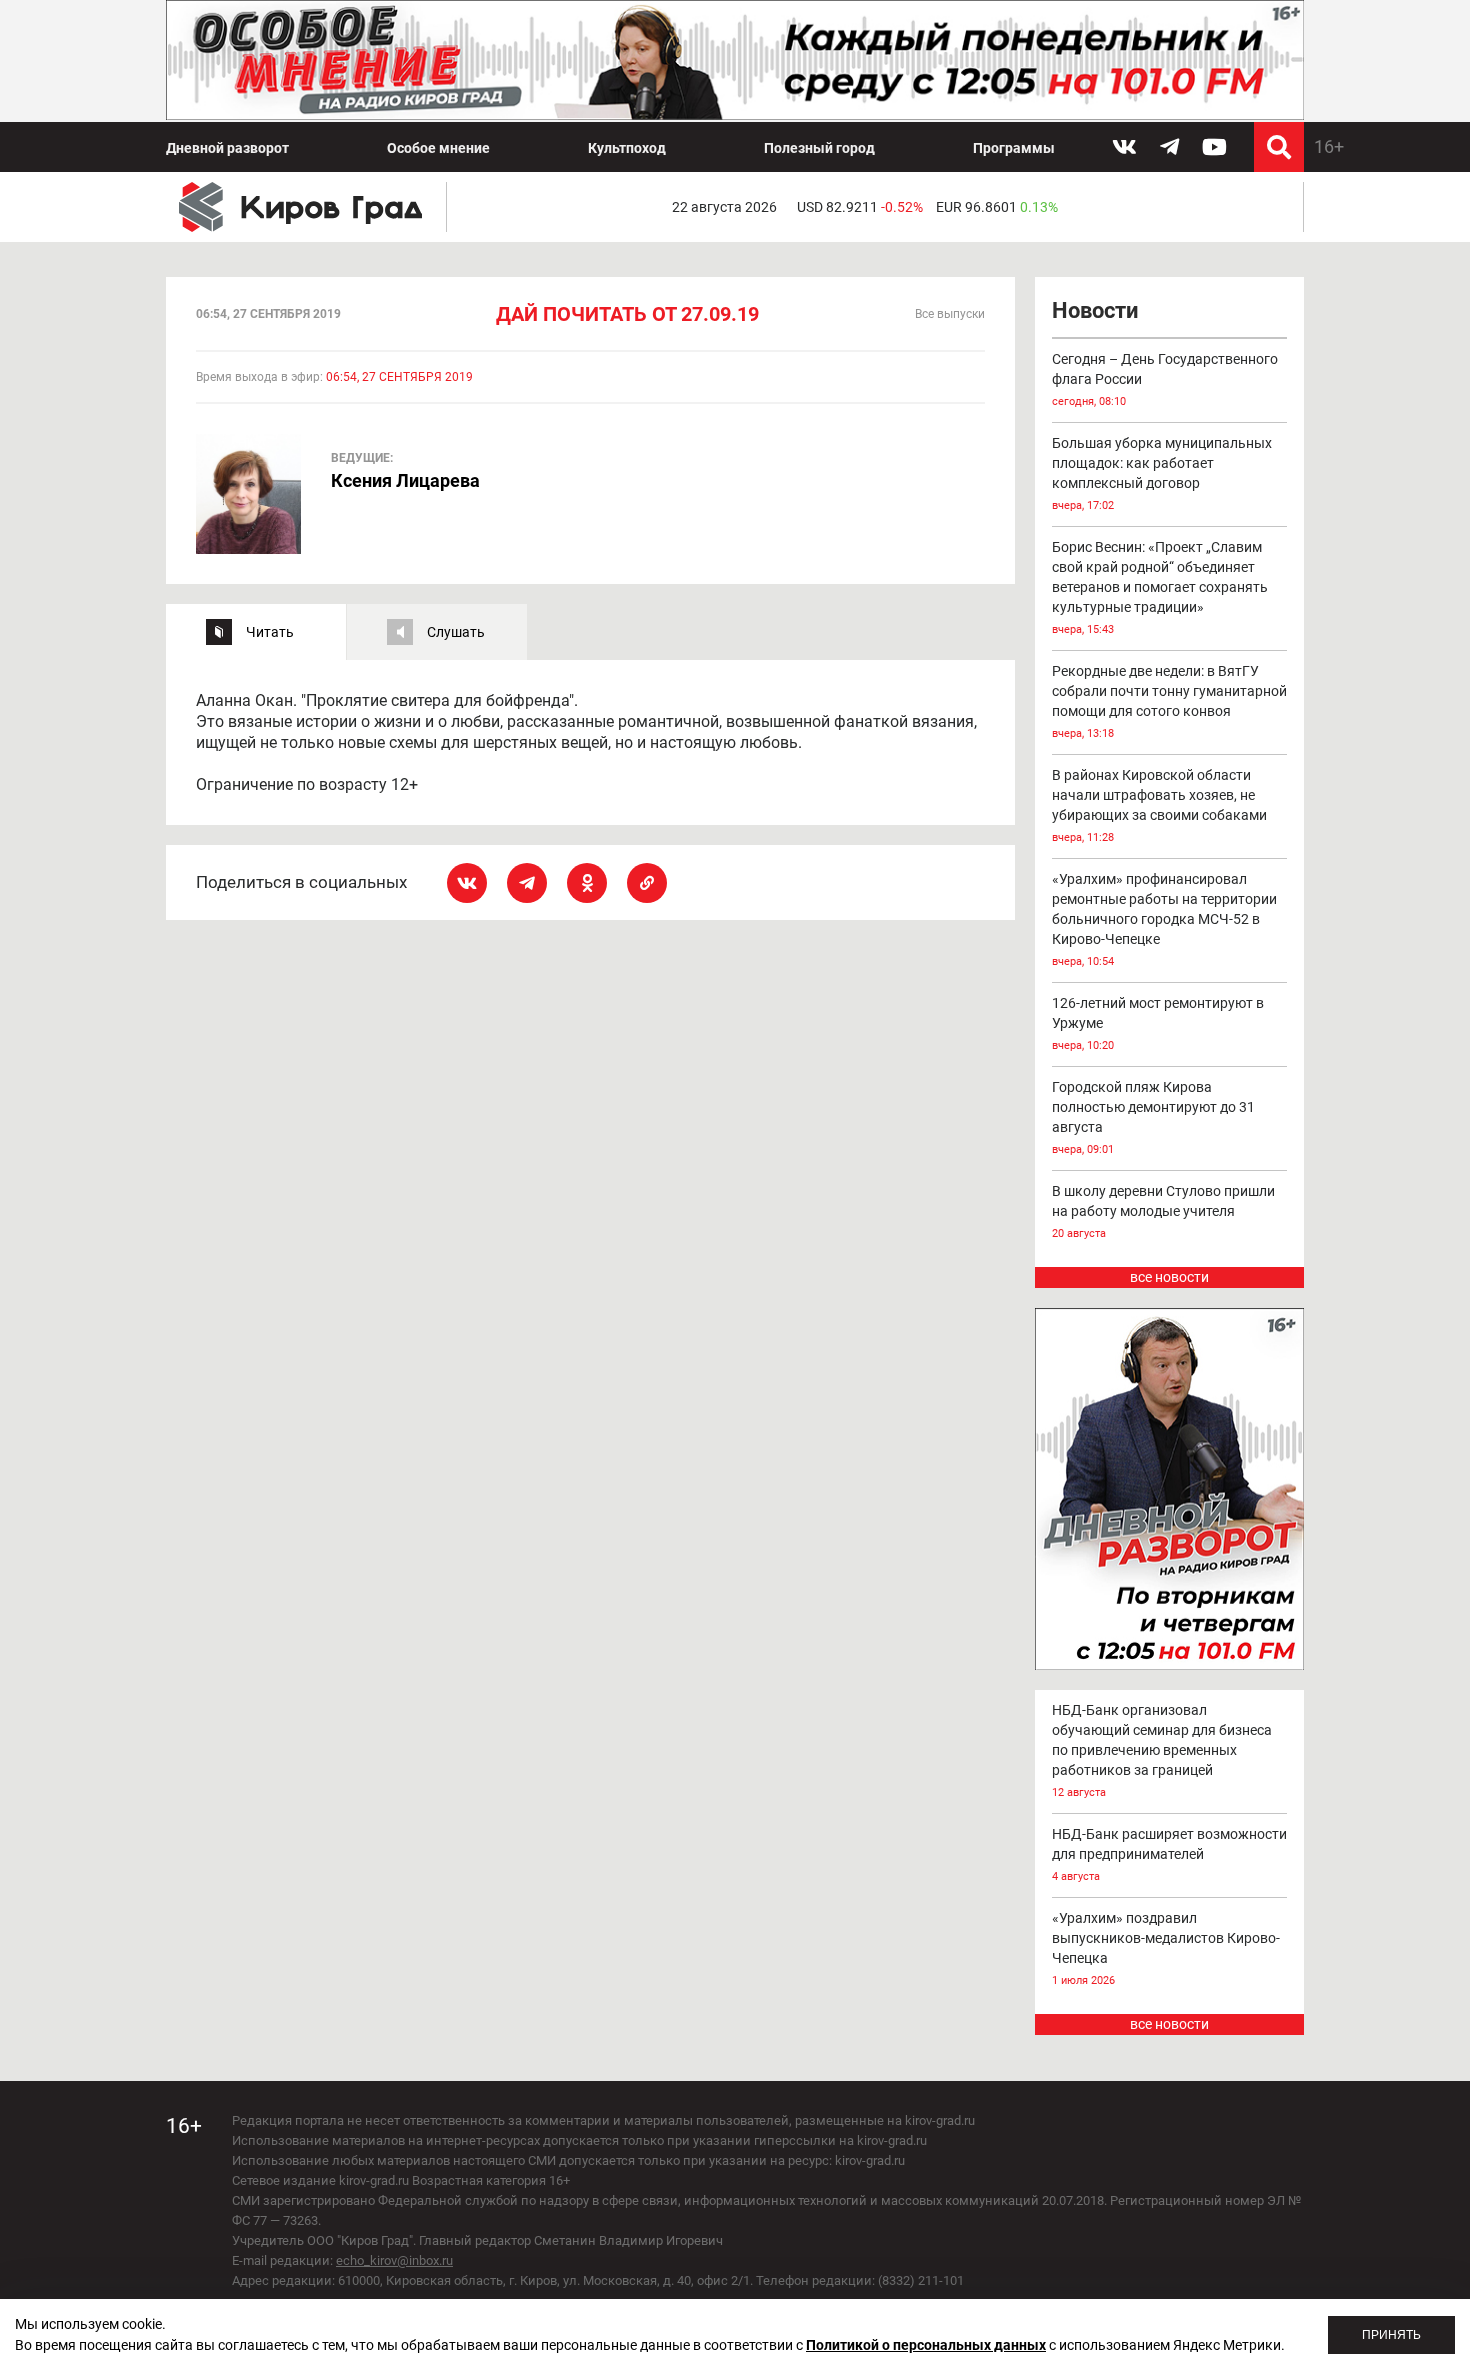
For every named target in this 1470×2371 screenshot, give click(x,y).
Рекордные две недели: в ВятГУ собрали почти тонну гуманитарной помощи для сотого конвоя (1169, 701)
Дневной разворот (227, 148)
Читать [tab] (270, 632)
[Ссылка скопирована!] (647, 883)
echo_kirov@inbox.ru (394, 2260)
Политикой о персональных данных (926, 2345)
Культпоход (627, 148)
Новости (1095, 310)
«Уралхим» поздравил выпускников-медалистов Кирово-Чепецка (1166, 1948)
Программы (1014, 148)
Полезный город (819, 148)
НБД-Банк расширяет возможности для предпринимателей (1169, 1854)
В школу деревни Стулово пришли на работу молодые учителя (1163, 1211)
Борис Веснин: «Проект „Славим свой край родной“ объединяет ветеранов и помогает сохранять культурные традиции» (1160, 587)
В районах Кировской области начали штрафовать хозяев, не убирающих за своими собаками (1159, 805)
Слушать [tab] (456, 632)
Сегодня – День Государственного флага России (1165, 379)
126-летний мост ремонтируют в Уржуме (1158, 1023)
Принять (1391, 2335)
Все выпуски (950, 314)
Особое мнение (438, 148)
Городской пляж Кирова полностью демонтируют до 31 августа (1153, 1117)
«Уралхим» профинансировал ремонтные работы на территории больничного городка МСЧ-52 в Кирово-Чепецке (1164, 919)
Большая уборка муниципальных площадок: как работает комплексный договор (1162, 473)
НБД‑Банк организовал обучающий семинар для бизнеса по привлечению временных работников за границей (1162, 1750)
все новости (1169, 1277)
